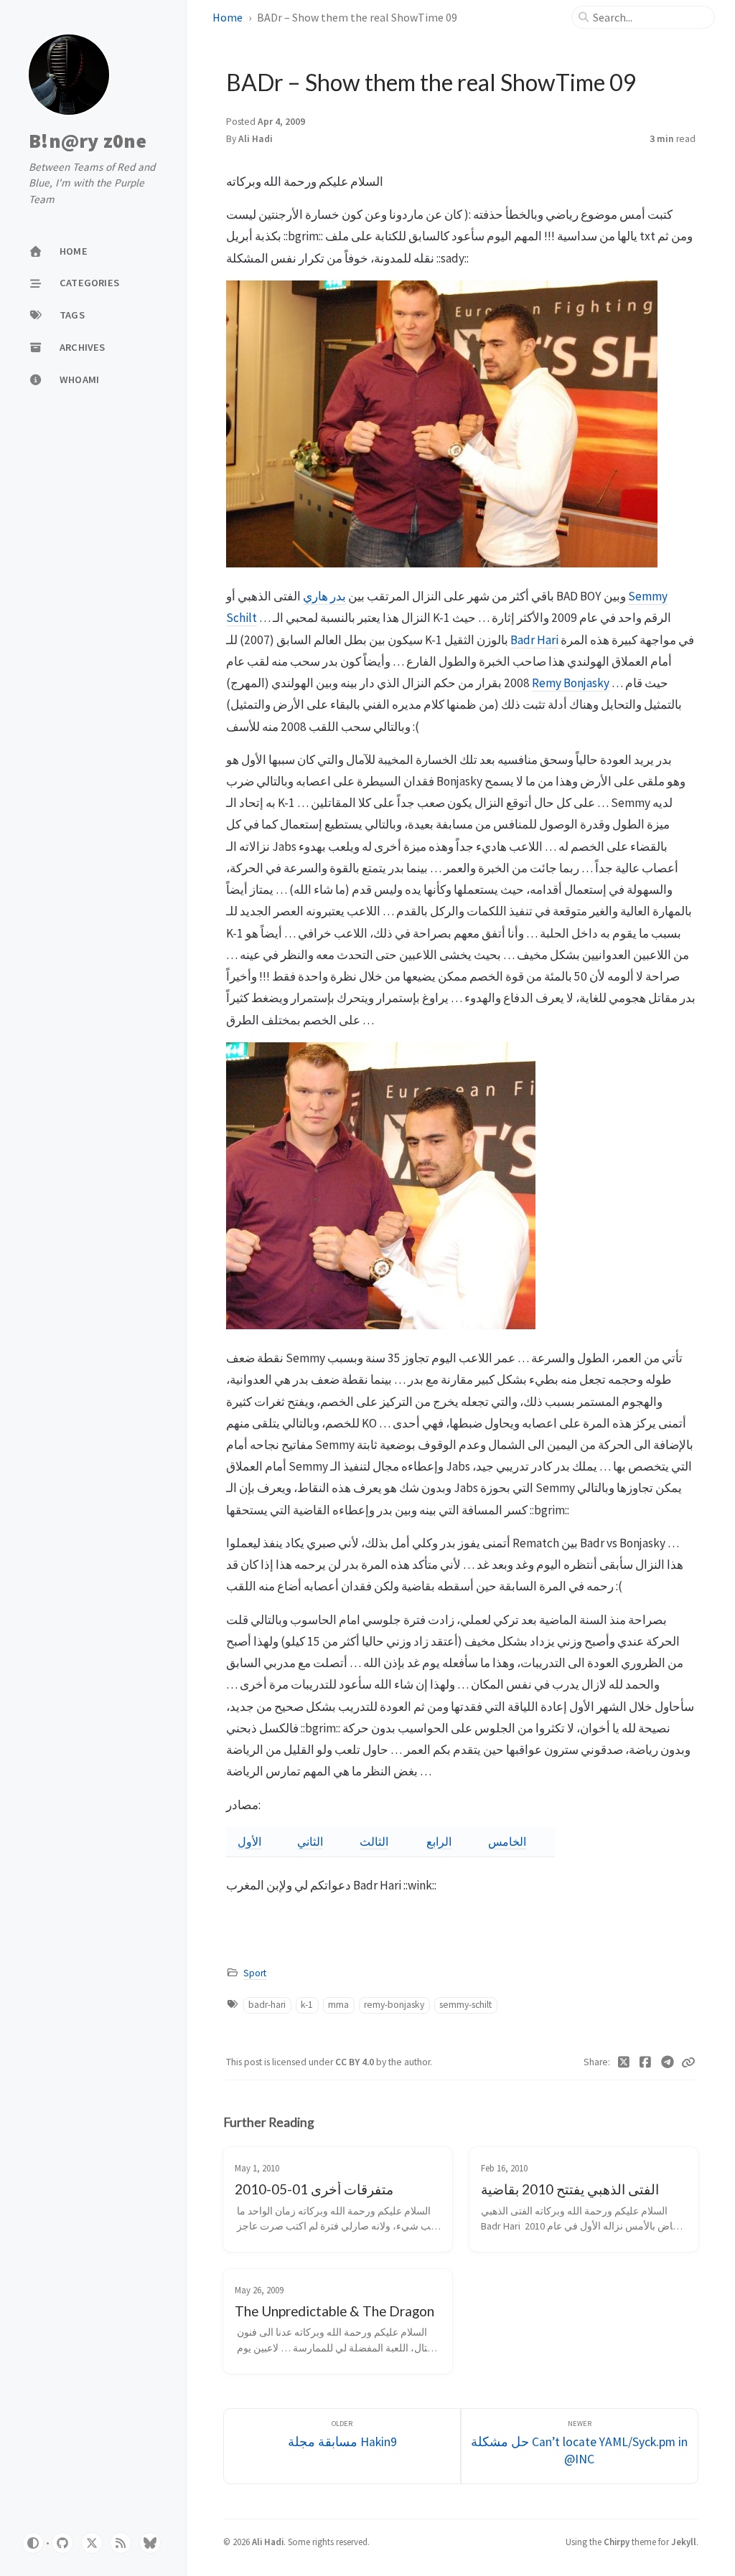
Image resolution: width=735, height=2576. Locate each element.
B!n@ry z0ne (88, 141)
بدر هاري (324, 596)
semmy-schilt (465, 2005)
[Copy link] (688, 2062)
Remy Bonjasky (571, 683)
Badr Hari (534, 640)
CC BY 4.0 (356, 2062)
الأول (249, 1841)
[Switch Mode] (33, 2543)
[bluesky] (150, 2543)
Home (228, 17)
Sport (255, 1973)
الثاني (310, 1841)
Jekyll (684, 2542)
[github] (62, 2543)
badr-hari (267, 2005)
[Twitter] (624, 2062)
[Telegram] (668, 2062)
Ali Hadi (256, 139)
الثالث (374, 1841)
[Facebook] (646, 2062)
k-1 (307, 2005)
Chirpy (617, 2542)
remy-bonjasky (394, 2005)
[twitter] (92, 2543)
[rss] (121, 2543)
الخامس (507, 1841)
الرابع (439, 1841)
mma (338, 2005)
